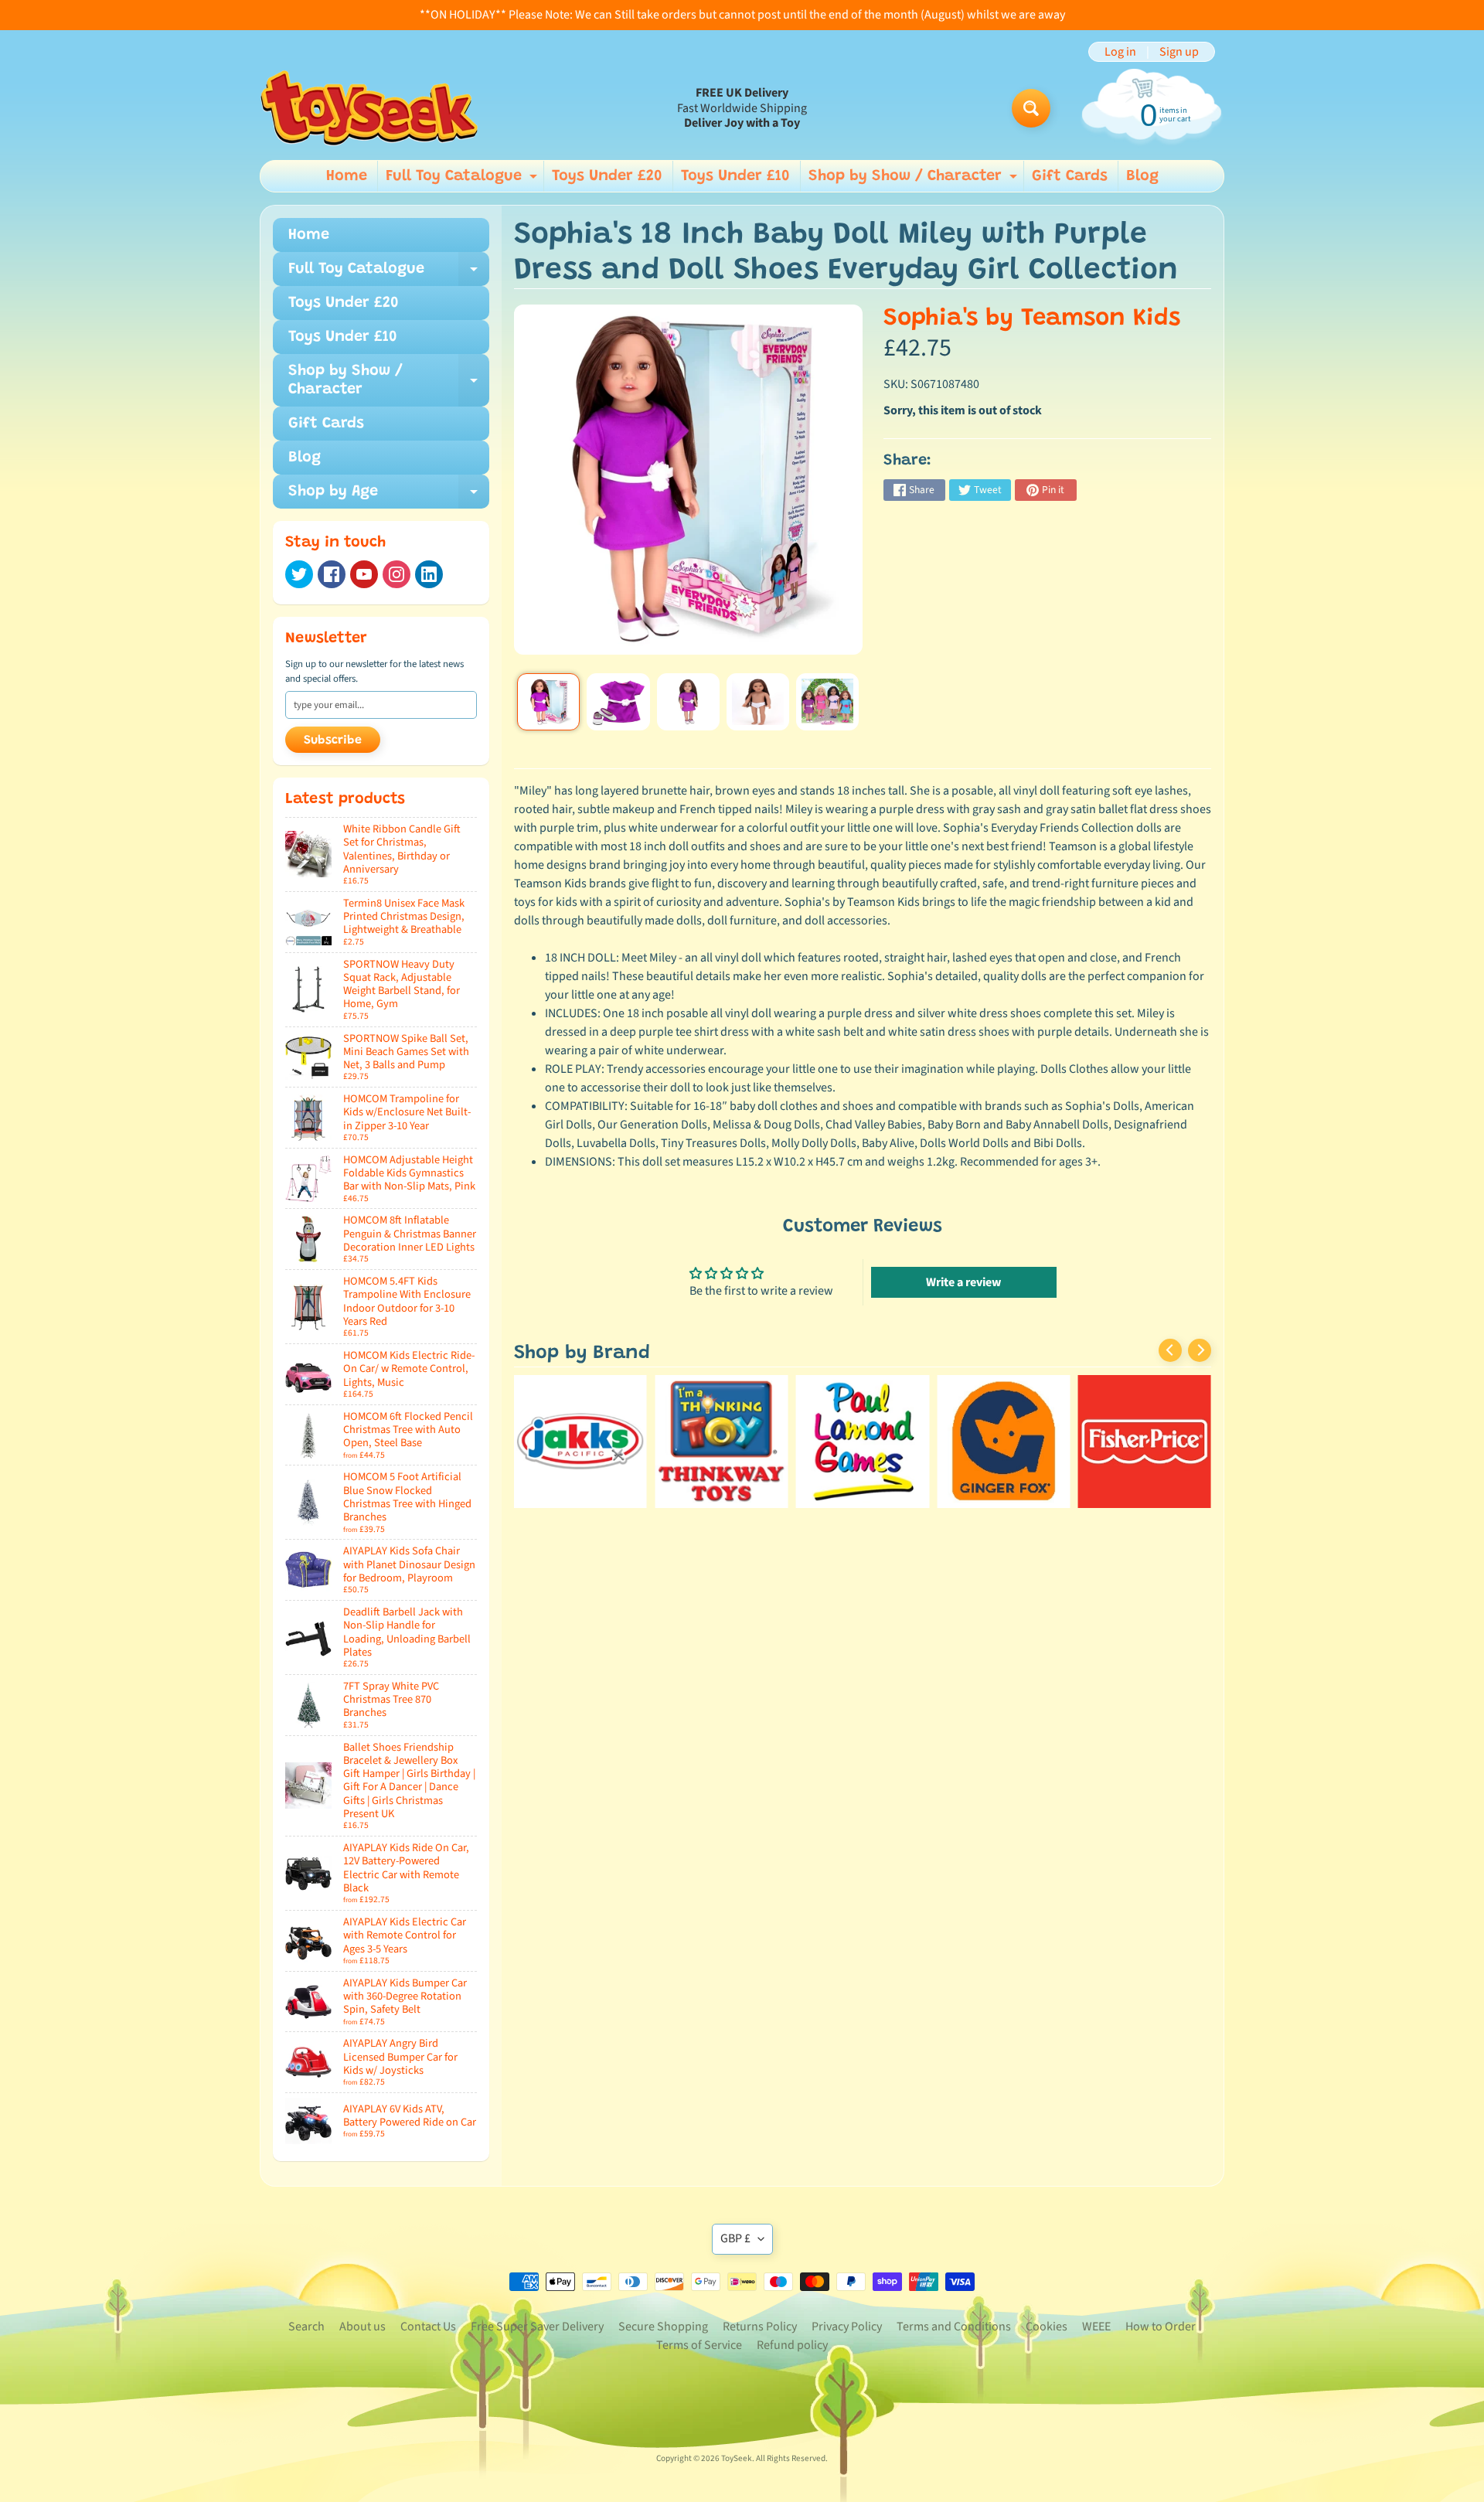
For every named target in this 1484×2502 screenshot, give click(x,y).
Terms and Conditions (954, 2327)
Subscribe (333, 740)
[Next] (1200, 1350)
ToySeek (737, 2458)
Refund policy (792, 2345)
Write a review (963, 1282)
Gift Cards (1070, 176)
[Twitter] (299, 574)
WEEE (1096, 2327)
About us (362, 2327)
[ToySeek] (369, 108)
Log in (1120, 52)
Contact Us (428, 2327)
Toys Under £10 (735, 176)
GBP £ (735, 2238)
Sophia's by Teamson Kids (1032, 319)
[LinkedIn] (429, 574)
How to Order (1161, 2327)
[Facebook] (332, 574)
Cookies (1047, 2327)
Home (347, 176)
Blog (1142, 176)
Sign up (1179, 52)
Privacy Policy (847, 2327)
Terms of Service (699, 2345)
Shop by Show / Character (915, 180)
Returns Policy (760, 2327)
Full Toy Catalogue (463, 180)
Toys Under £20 (607, 176)
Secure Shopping (663, 2327)
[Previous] (1170, 1350)
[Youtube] (364, 574)
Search (306, 2327)
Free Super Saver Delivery (537, 2327)
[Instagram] (397, 574)
